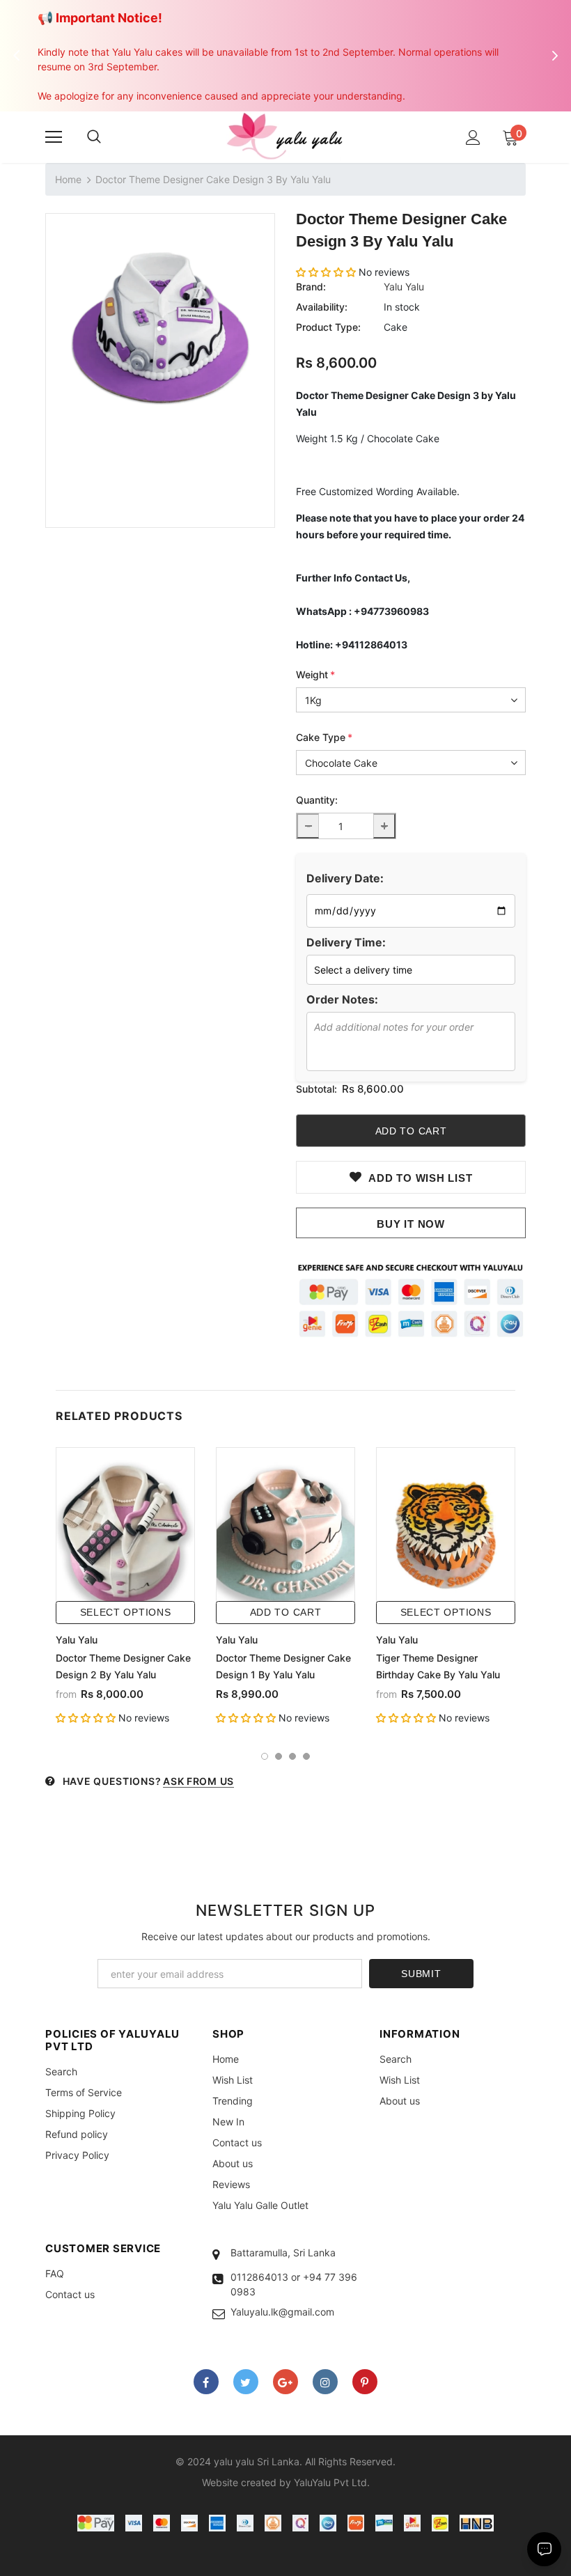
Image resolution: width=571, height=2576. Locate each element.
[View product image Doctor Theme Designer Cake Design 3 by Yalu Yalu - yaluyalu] (160, 328)
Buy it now (411, 1224)
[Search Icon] (94, 137)
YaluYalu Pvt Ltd (330, 2482)
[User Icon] (473, 138)
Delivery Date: (345, 878)
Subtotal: (316, 1089)
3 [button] (292, 1756)
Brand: (311, 287)
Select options (126, 1612)
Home (68, 179)
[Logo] (285, 136)
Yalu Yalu (404, 287)
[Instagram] (325, 2382)
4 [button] (306, 1756)
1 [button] (265, 1756)
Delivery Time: (346, 942)
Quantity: (317, 800)
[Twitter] (246, 2382)
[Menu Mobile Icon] (54, 137)
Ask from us (198, 1781)
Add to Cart (286, 1612)
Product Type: (328, 327)
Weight (315, 674)
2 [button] (279, 1756)
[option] (160, 328)
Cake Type (324, 737)
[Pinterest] (365, 2382)
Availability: (322, 307)
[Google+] (285, 2382)
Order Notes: (342, 999)
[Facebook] (206, 2382)
